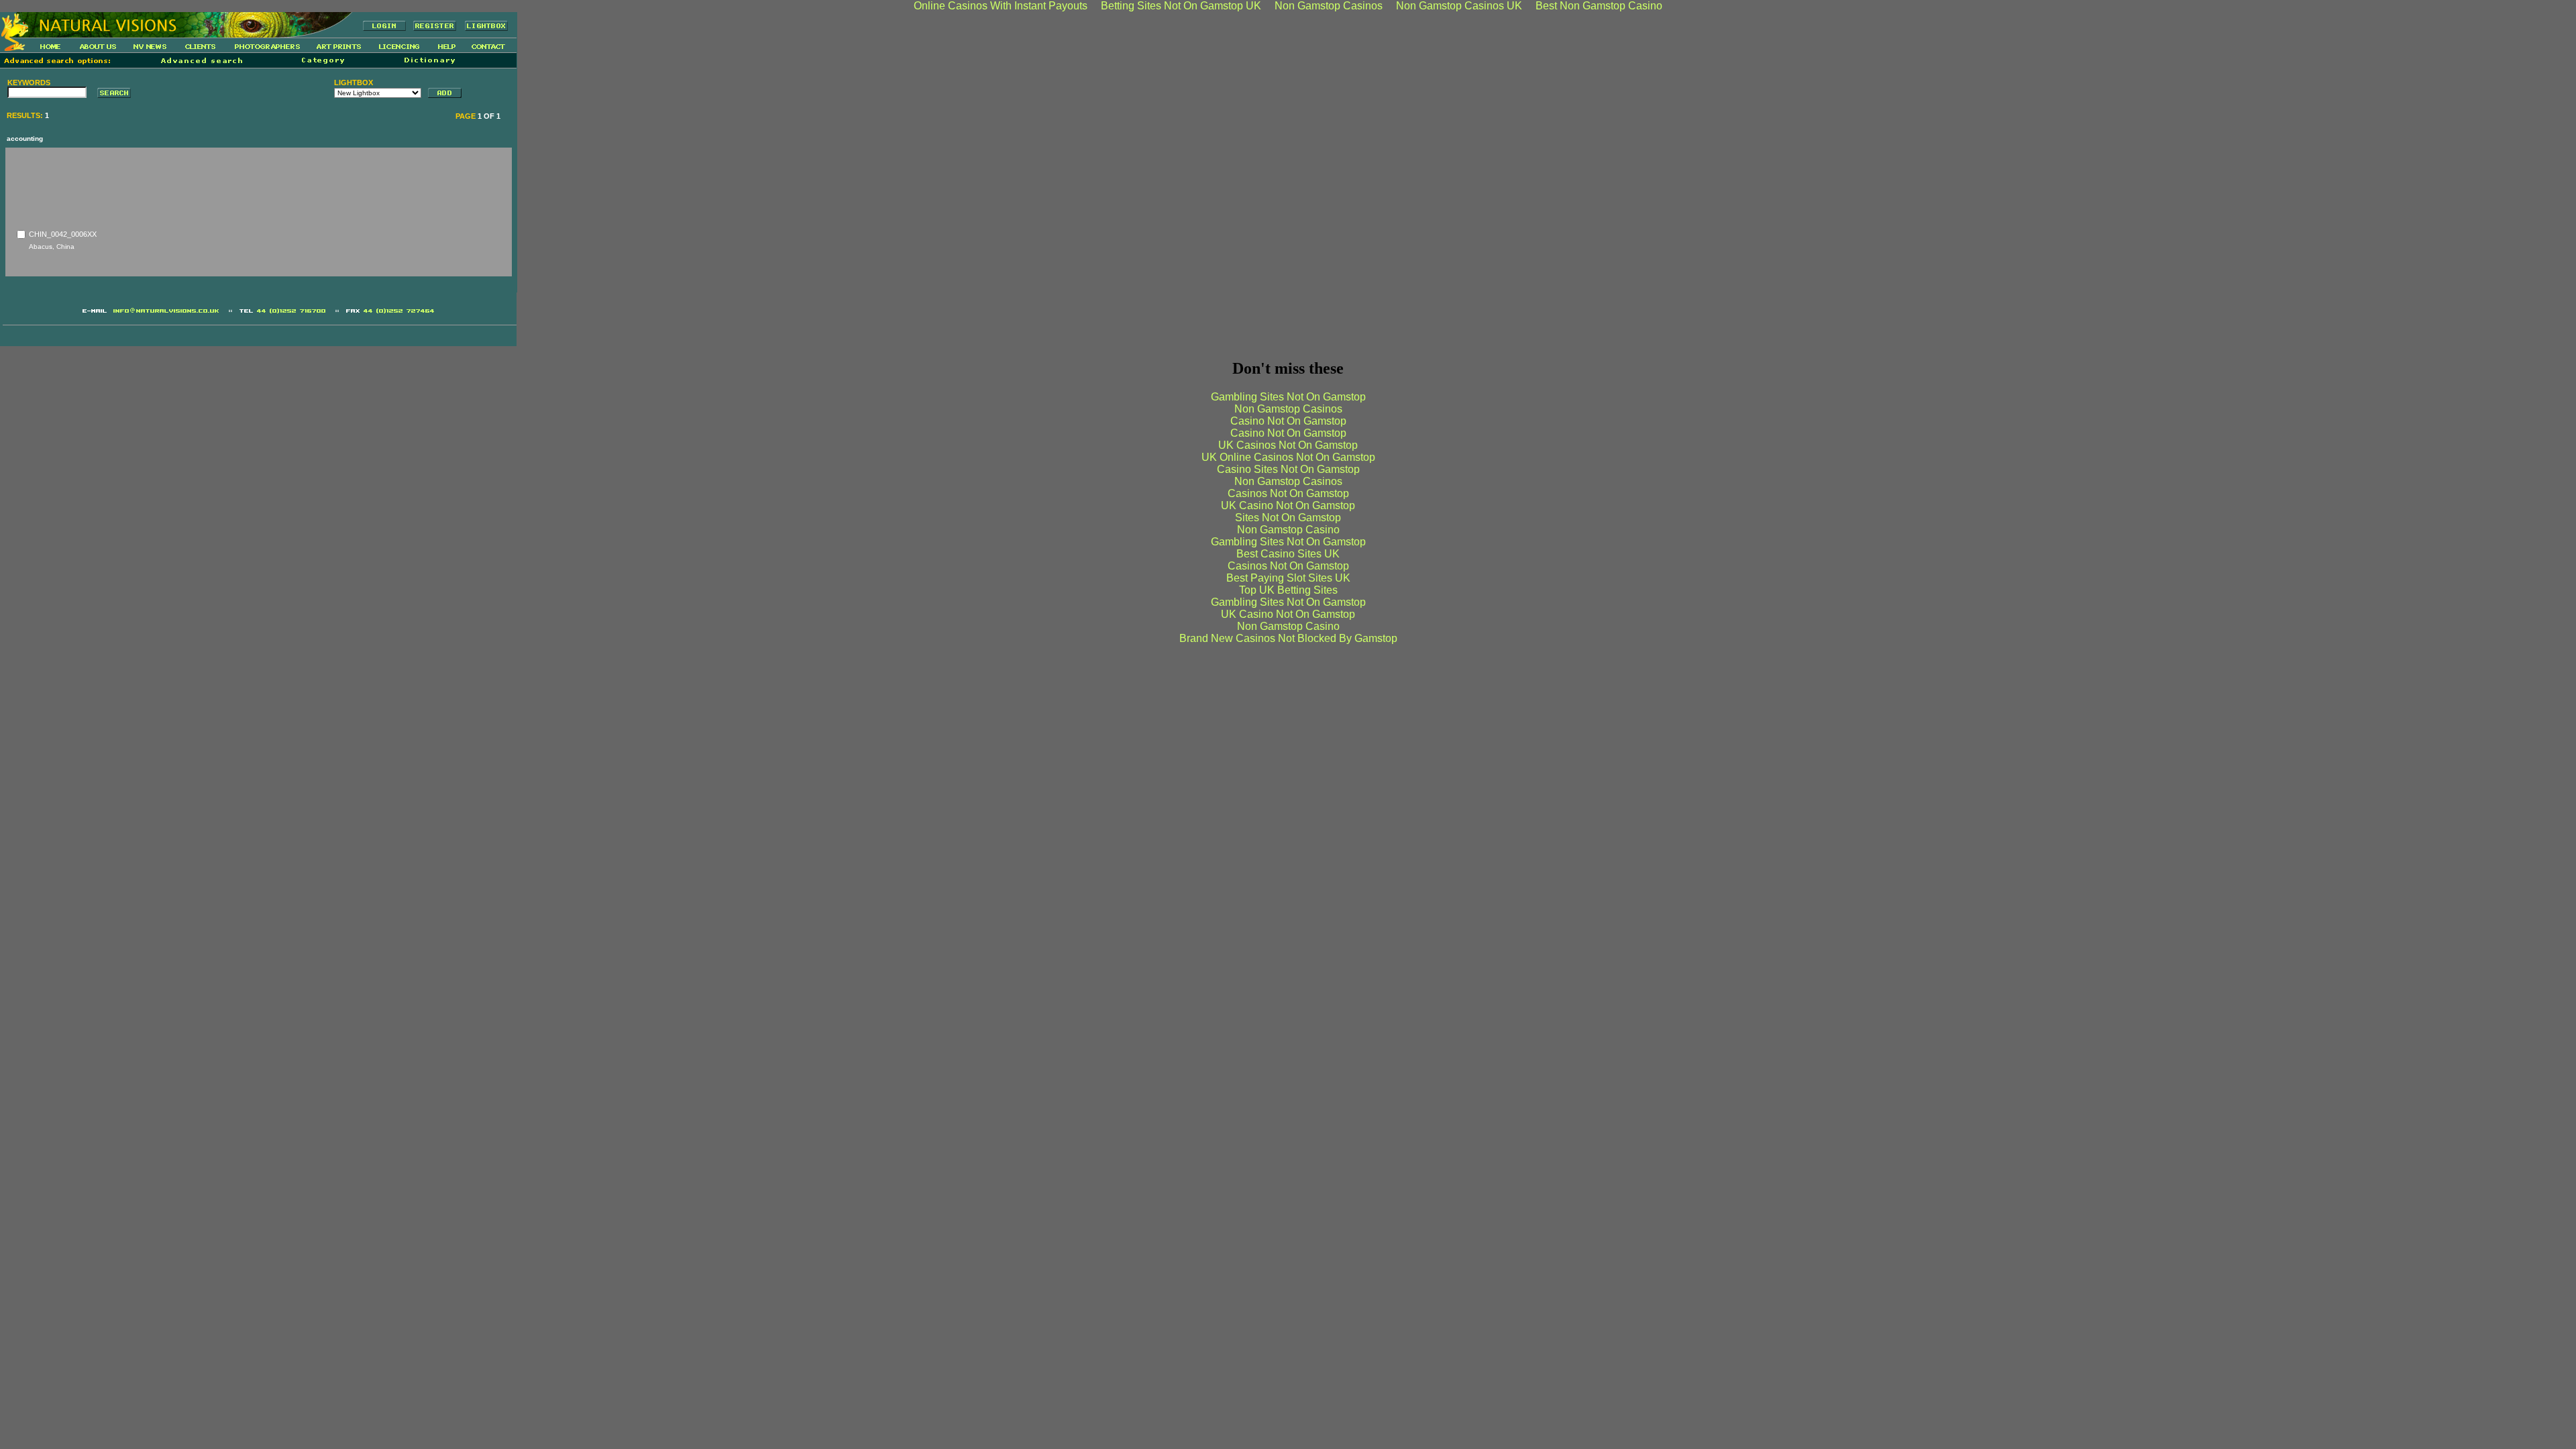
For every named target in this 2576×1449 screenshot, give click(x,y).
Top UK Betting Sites (1288, 590)
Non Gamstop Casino (1288, 530)
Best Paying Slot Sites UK (1288, 578)
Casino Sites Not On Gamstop (1288, 469)
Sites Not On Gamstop (1288, 518)
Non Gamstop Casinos (1288, 409)
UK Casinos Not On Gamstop (1288, 445)
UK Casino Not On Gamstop (1288, 505)
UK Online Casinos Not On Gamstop (1288, 457)
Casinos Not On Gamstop (1288, 493)
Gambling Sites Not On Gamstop (1288, 397)
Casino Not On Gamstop (1288, 421)
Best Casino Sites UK (1288, 554)
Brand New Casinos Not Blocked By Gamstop (1288, 638)
